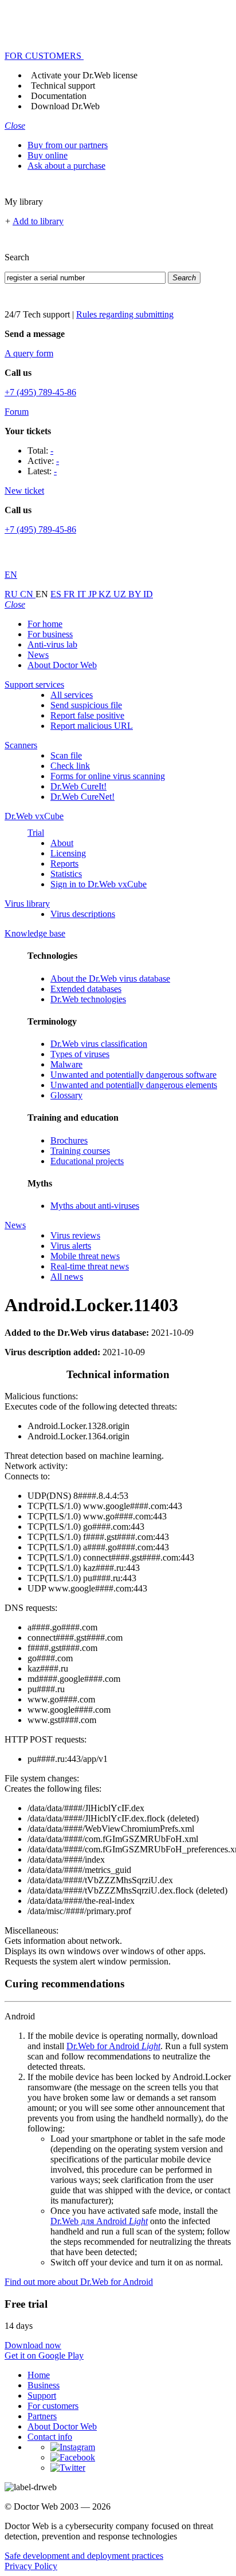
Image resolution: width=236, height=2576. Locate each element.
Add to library (38, 221)
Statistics (66, 874)
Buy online (48, 155)
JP (93, 594)
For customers (53, 2406)
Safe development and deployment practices (84, 2556)
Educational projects (87, 1161)
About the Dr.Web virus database (110, 979)
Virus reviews (75, 1235)
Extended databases (86, 989)
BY (136, 594)
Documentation (59, 96)
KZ (106, 594)
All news (67, 1277)
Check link (70, 766)
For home (45, 624)
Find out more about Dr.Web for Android (79, 2282)
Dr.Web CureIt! (78, 786)
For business (50, 634)
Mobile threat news (85, 1256)
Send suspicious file (86, 705)
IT (83, 594)
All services (72, 695)
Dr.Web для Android (99, 2221)
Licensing (68, 853)
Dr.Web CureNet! (82, 797)
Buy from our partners (68, 145)
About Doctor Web (62, 665)
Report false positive (87, 715)
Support (42, 2396)
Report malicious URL (92, 726)
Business (44, 2385)
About (62, 843)
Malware (66, 1064)
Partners (42, 2416)
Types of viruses (80, 1054)
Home (39, 2375)
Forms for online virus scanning (108, 776)
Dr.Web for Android (113, 2046)
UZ (121, 594)
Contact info (50, 2437)
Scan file (66, 755)
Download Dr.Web (65, 106)
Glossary (66, 1095)
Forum (17, 412)
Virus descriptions (83, 914)
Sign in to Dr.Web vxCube (99, 884)
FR (70, 594)
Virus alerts (71, 1246)
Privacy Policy (31, 2566)
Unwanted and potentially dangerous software (133, 1075)
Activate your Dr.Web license (84, 75)
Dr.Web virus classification (99, 1044)
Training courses (80, 1151)
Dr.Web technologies (88, 999)
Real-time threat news (90, 1266)
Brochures (69, 1140)
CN (28, 594)
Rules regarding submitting (125, 314)
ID (148, 594)
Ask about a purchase (66, 166)
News (38, 655)
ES (57, 594)
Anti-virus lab (52, 644)
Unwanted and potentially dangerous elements (134, 1085)
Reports (64, 864)
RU (12, 594)
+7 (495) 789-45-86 (40, 392)
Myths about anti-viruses (95, 1206)
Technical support (63, 86)
